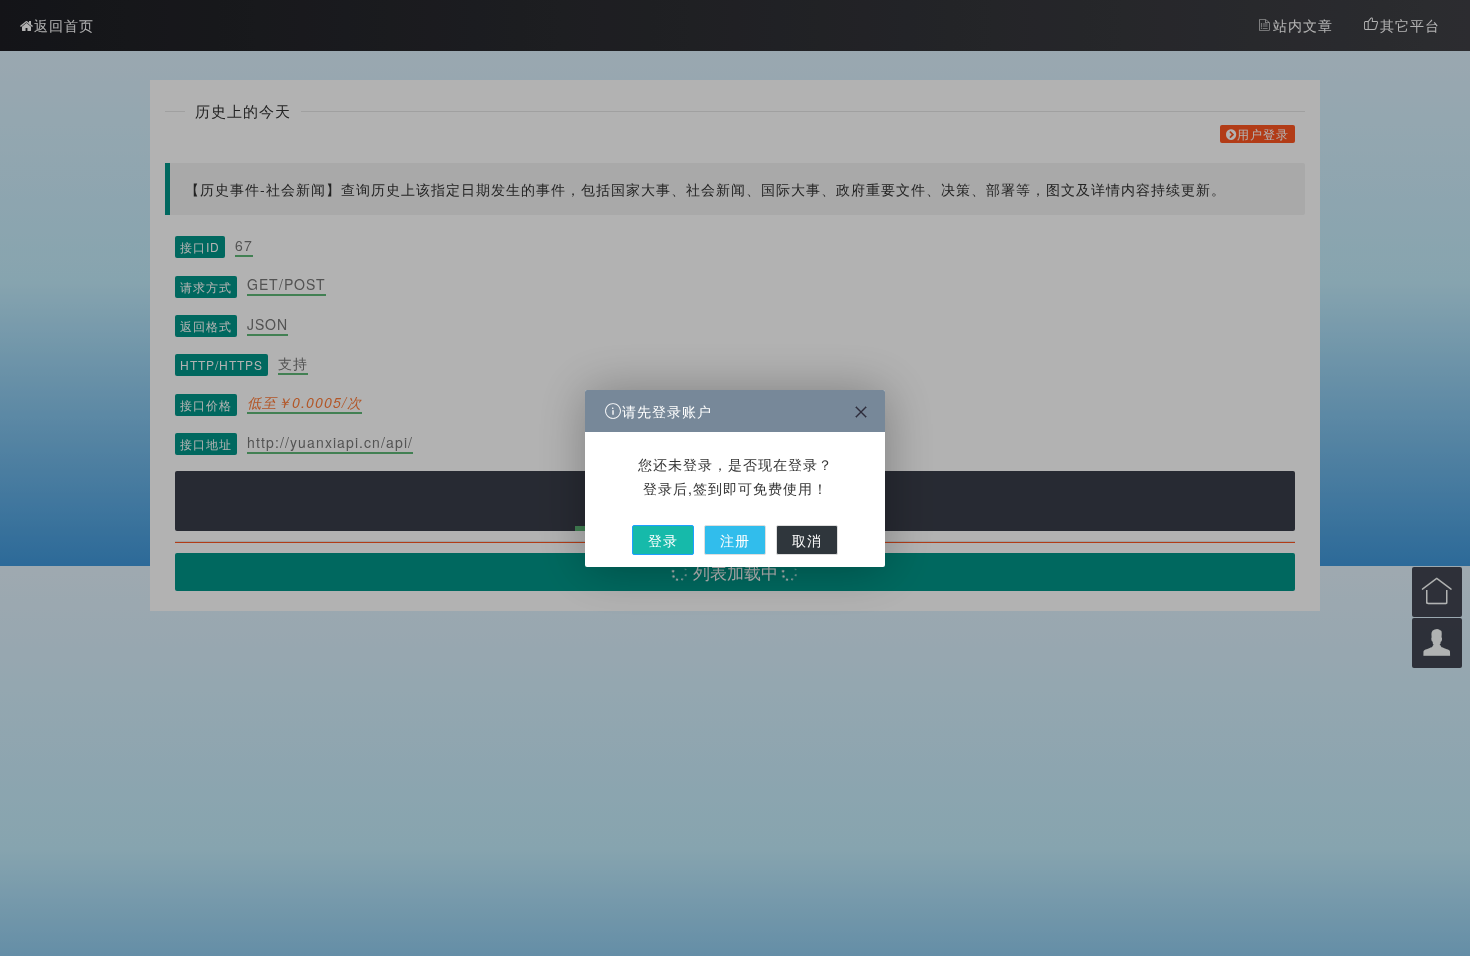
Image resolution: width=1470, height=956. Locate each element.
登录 (663, 540)
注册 (735, 540)
